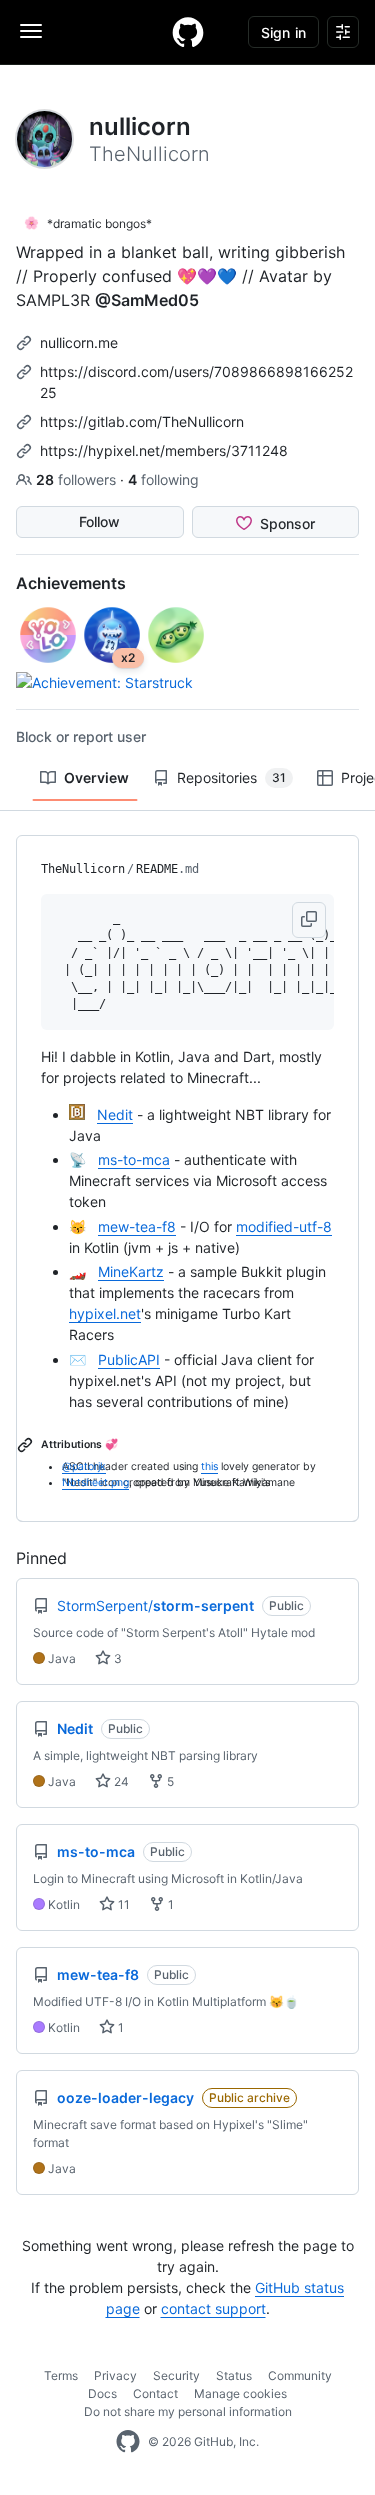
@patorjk (84, 1466)
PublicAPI (129, 1359)
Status (234, 2375)
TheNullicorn (83, 869)
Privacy (115, 2375)
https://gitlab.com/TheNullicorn (142, 421)
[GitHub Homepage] (128, 2442)
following (163, 479)
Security (176, 2375)
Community (300, 2375)
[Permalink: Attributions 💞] (27, 1445)
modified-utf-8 (284, 1226)
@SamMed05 (147, 300)
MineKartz (131, 1271)
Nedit (115, 1114)
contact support (213, 2308)
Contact (155, 2393)
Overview (96, 777)
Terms (61, 2375)
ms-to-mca (134, 1159)
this (209, 1466)
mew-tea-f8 (137, 1226)
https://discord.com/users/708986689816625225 (196, 382)
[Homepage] (188, 32)
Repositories (231, 777)
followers (78, 479)
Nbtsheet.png (95, 1482)
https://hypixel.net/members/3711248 (164, 450)
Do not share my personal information (188, 2411)
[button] (309, 920)
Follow (99, 521)
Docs (102, 2393)
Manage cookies (240, 2393)
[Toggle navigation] (31, 31)
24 (120, 1781)
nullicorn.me (79, 342)
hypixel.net (105, 1313)
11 (122, 1904)
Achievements (71, 583)
